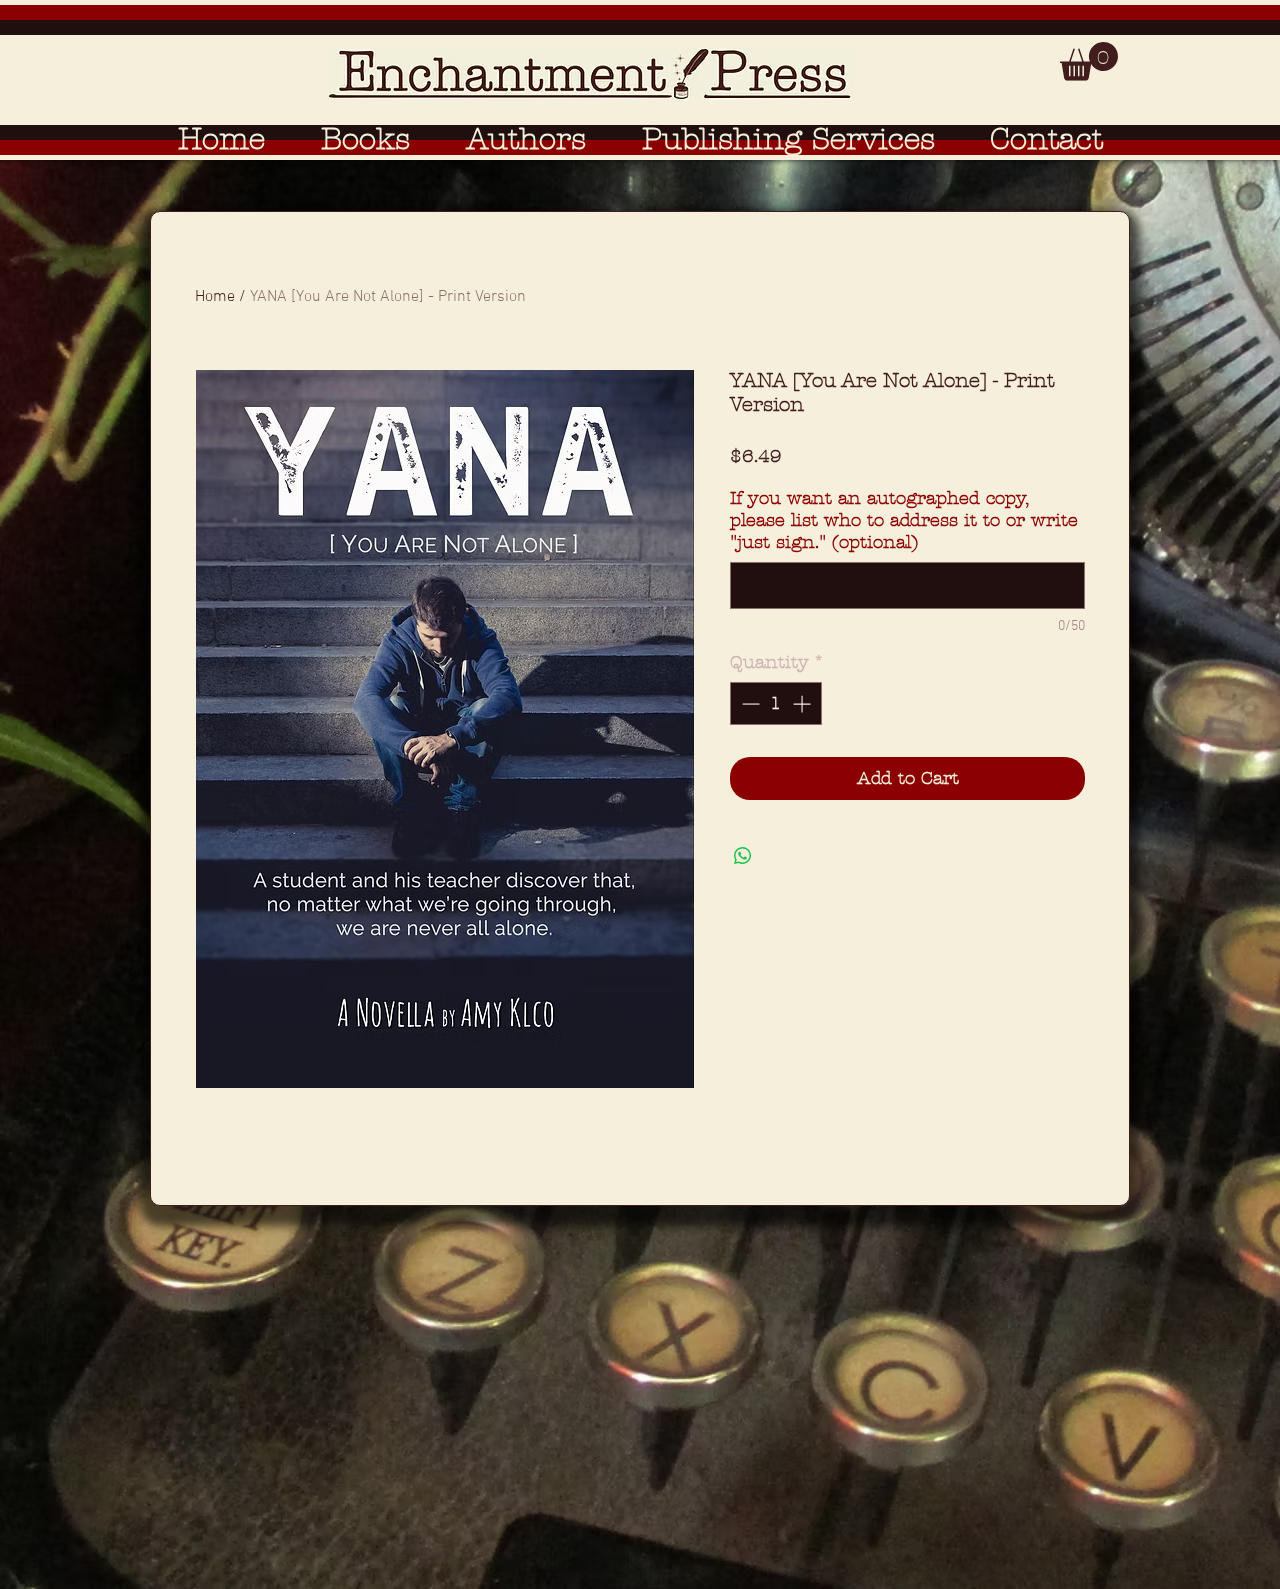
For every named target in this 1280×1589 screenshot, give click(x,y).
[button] (1089, 61)
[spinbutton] (776, 703)
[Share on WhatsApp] (743, 856)
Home (215, 297)
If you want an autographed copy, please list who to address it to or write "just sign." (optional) (904, 520)
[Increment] (803, 703)
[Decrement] (748, 703)
